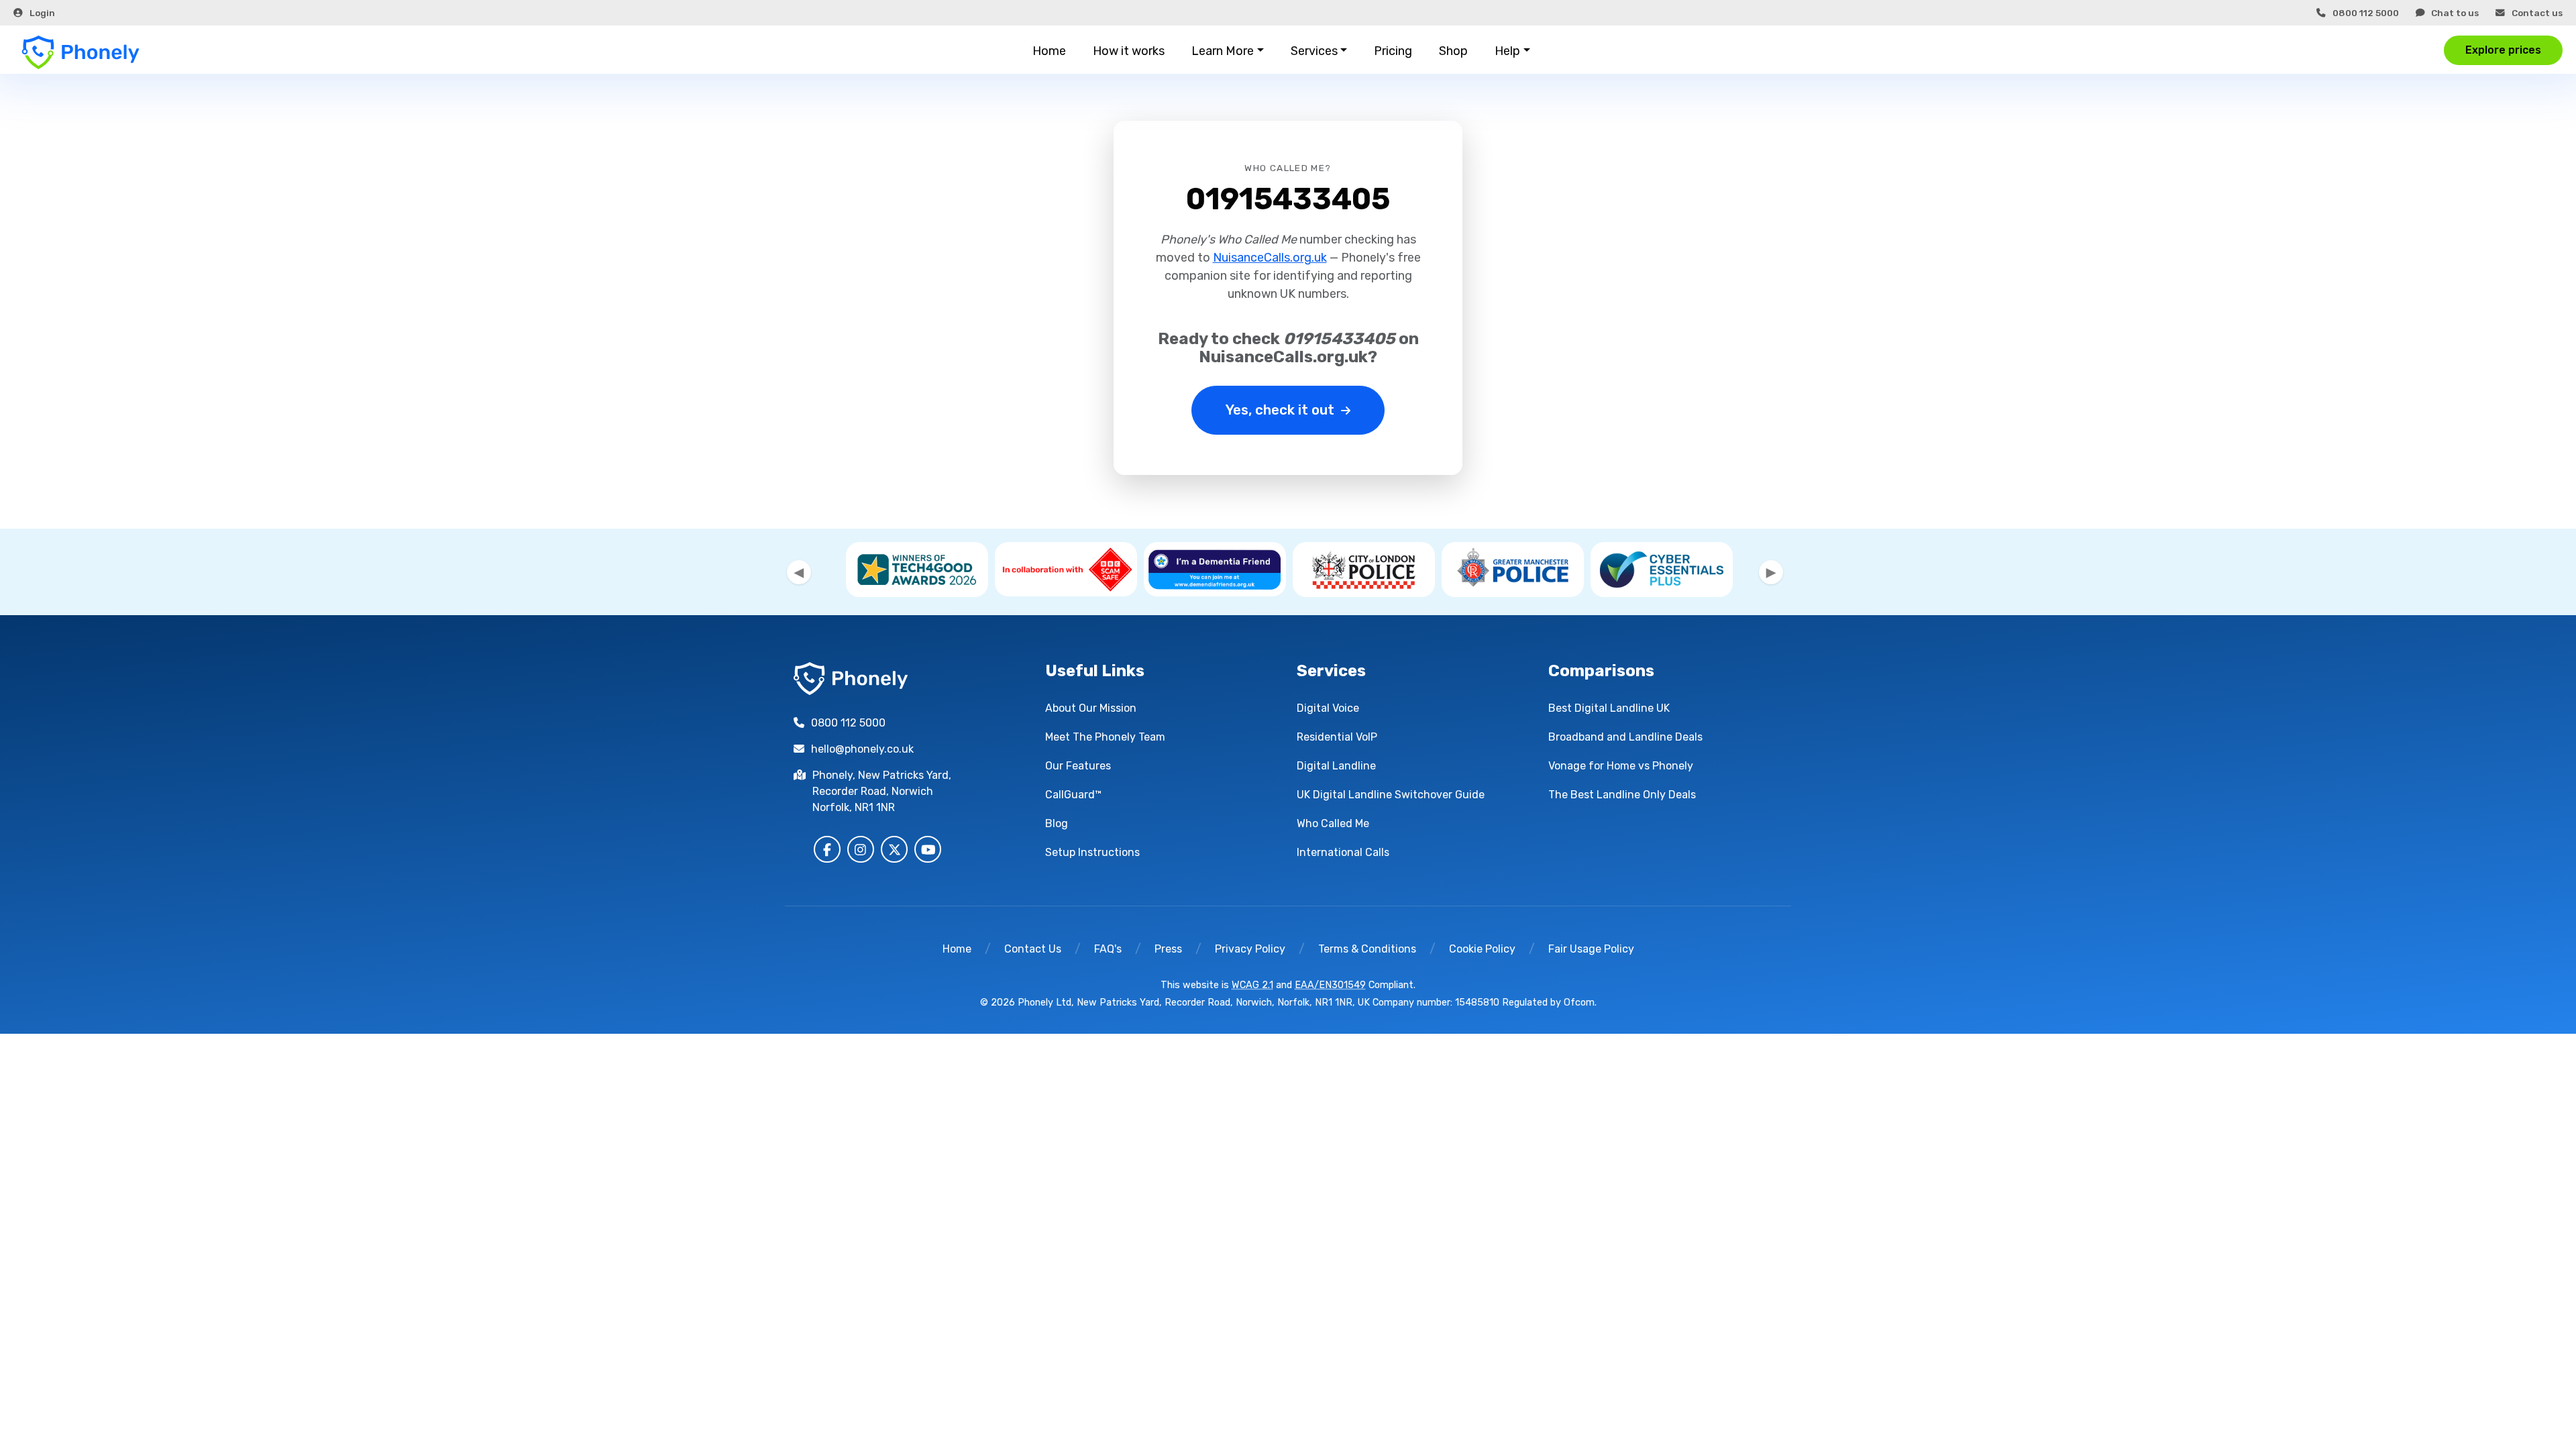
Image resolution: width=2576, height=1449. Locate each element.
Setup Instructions (1092, 852)
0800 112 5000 (2366, 13)
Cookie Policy (1482, 949)
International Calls (1343, 852)
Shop (1453, 51)
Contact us (2537, 13)
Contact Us (1033, 949)
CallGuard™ (1073, 795)
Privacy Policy (1250, 949)
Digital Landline (1336, 766)
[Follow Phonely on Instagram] (861, 849)
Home (1049, 51)
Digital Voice (1328, 708)
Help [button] (1507, 51)
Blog (1057, 823)
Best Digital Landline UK (1609, 708)
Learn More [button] (1223, 51)
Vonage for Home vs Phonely (1621, 766)
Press (1168, 949)
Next (1771, 572)
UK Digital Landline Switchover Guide (1391, 795)
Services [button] (1314, 51)
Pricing (1393, 51)
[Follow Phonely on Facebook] (827, 849)
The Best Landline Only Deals (1622, 795)
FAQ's (1108, 949)
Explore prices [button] (2503, 50)
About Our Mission (1091, 708)
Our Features (1078, 766)
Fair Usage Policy (1591, 949)
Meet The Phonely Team (1105, 737)
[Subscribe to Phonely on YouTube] (928, 849)
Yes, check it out (1280, 410)
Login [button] (42, 13)
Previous (799, 572)
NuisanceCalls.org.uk (1270, 258)
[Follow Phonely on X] (894, 849)
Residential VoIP (1337, 737)
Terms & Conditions (1367, 949)
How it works (1129, 51)
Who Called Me (1333, 823)
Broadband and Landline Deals (1625, 737)
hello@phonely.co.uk (862, 749)
